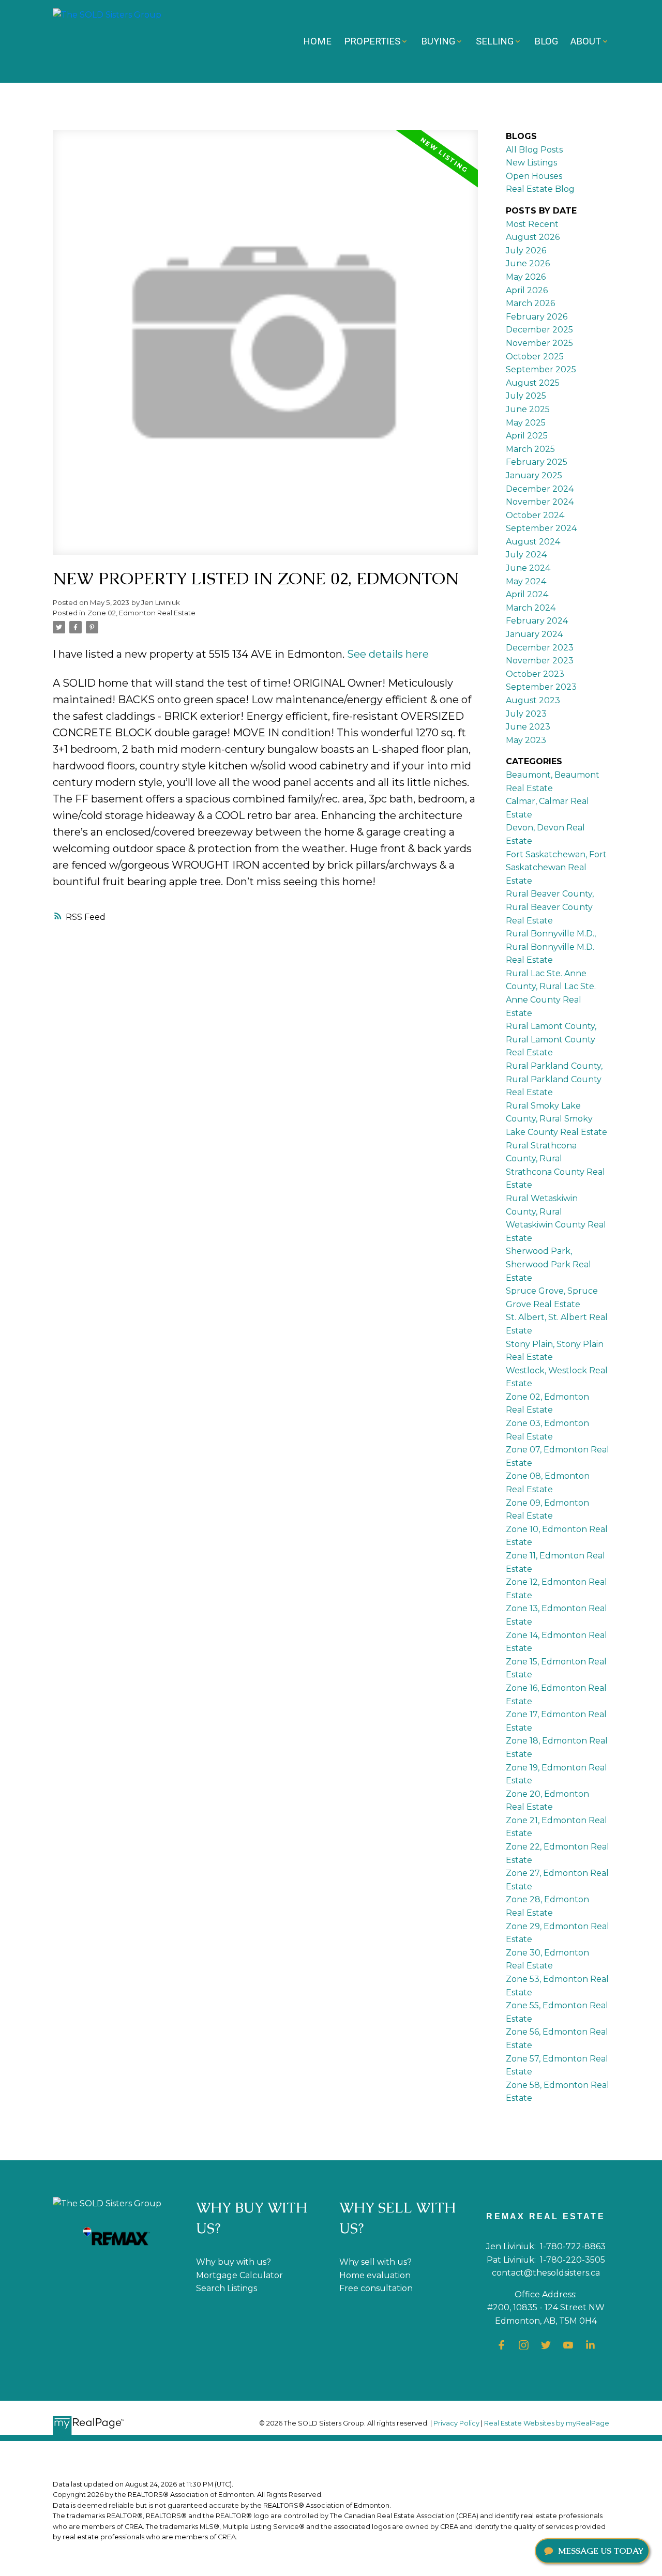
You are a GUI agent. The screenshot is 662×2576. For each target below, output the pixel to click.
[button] (501, 2345)
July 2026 (526, 251)
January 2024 (534, 634)
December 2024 (540, 489)
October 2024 (535, 515)
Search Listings (227, 2288)
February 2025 (537, 462)
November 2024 (540, 502)
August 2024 (533, 542)
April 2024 (527, 594)
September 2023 (541, 687)
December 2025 (539, 330)
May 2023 (526, 740)
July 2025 (526, 396)
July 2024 (526, 555)
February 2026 (537, 317)
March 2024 (531, 608)
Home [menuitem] (317, 41)
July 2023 (526, 714)
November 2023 (540, 661)
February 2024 (537, 621)
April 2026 (527, 290)
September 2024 (541, 528)
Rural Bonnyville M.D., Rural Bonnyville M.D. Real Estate (551, 947)
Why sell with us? (375, 2262)
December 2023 (540, 648)
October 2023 (535, 674)
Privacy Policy (456, 2423)
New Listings (531, 163)
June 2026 (528, 263)
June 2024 (528, 568)
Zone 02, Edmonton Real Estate (141, 613)
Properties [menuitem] (372, 41)
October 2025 (535, 357)
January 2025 (534, 475)
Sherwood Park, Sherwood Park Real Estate (548, 1264)
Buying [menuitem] (438, 41)
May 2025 (526, 423)
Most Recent (532, 224)
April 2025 (527, 436)
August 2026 (533, 237)
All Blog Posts (534, 150)
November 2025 (539, 343)
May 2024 (526, 581)
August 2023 (533, 700)
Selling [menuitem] (495, 41)
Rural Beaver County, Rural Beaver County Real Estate (550, 907)
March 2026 (530, 303)
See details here (388, 654)
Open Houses (534, 176)
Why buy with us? (234, 2262)
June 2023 (528, 727)
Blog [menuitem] (546, 41)
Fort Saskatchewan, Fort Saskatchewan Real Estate (556, 868)
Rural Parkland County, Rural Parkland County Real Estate (554, 1079)
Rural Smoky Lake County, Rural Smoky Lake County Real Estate (556, 1119)
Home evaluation (375, 2275)
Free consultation (376, 2288)
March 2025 (530, 449)
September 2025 (541, 369)
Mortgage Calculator (239, 2275)
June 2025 (528, 409)
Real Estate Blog (540, 189)
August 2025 (533, 383)
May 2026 (526, 277)
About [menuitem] (586, 41)
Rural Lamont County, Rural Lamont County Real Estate (551, 1039)
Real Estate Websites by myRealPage (547, 2423)
